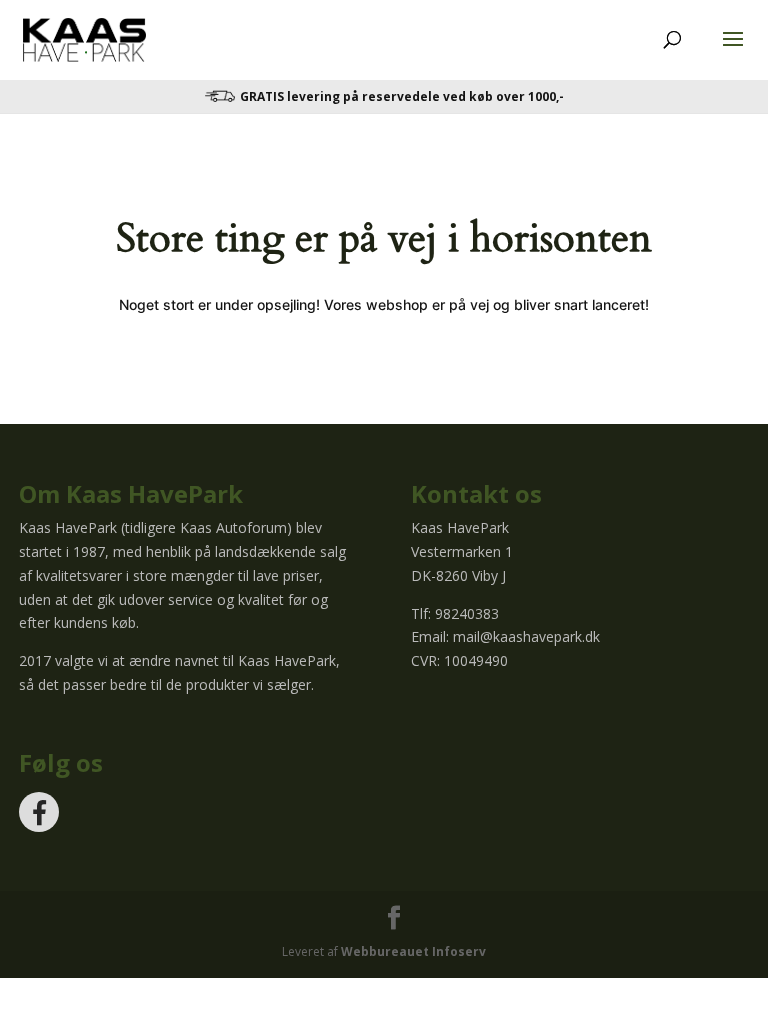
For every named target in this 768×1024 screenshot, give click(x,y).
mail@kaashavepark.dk (526, 636)
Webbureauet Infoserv (413, 951)
